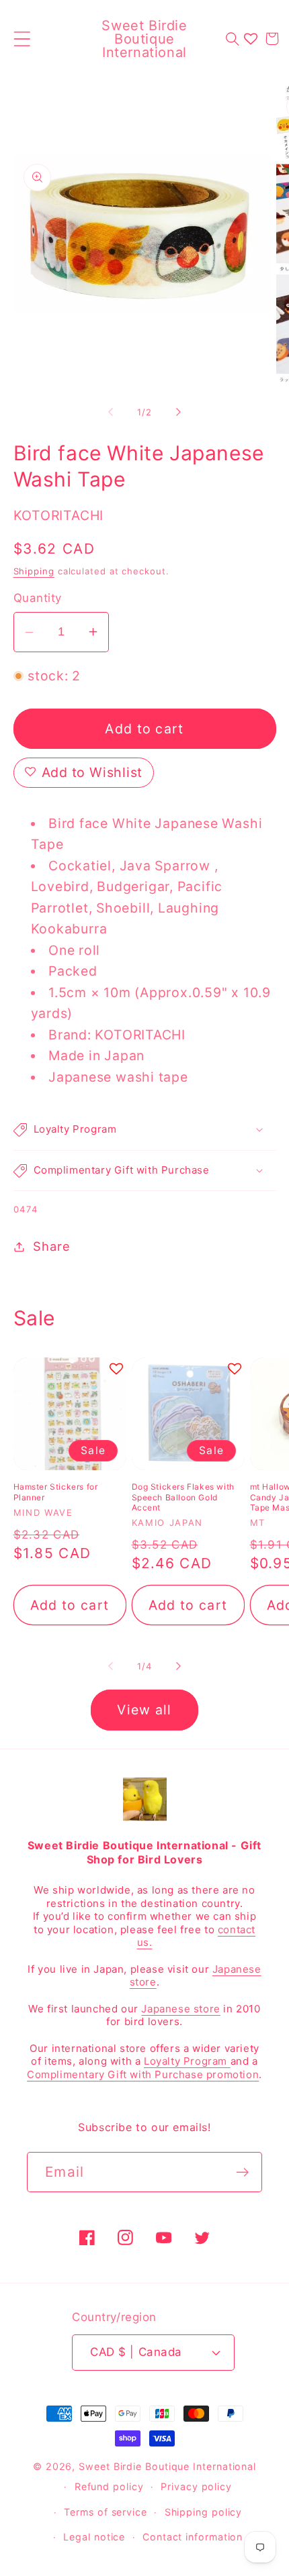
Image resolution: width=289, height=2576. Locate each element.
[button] (22, 39)
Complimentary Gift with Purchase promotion (143, 2074)
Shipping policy (204, 2512)
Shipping (34, 571)
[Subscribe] (242, 2172)
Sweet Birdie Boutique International (167, 2466)
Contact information (193, 2537)
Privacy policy (196, 2486)
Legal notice (94, 2537)
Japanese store (180, 2009)
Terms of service (106, 2512)
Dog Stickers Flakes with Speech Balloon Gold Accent (183, 1497)
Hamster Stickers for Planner (56, 1492)
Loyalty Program (187, 2061)
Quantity (38, 598)
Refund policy (109, 2486)
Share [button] (51, 1246)
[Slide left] (110, 412)
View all (144, 1710)
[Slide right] (179, 412)
